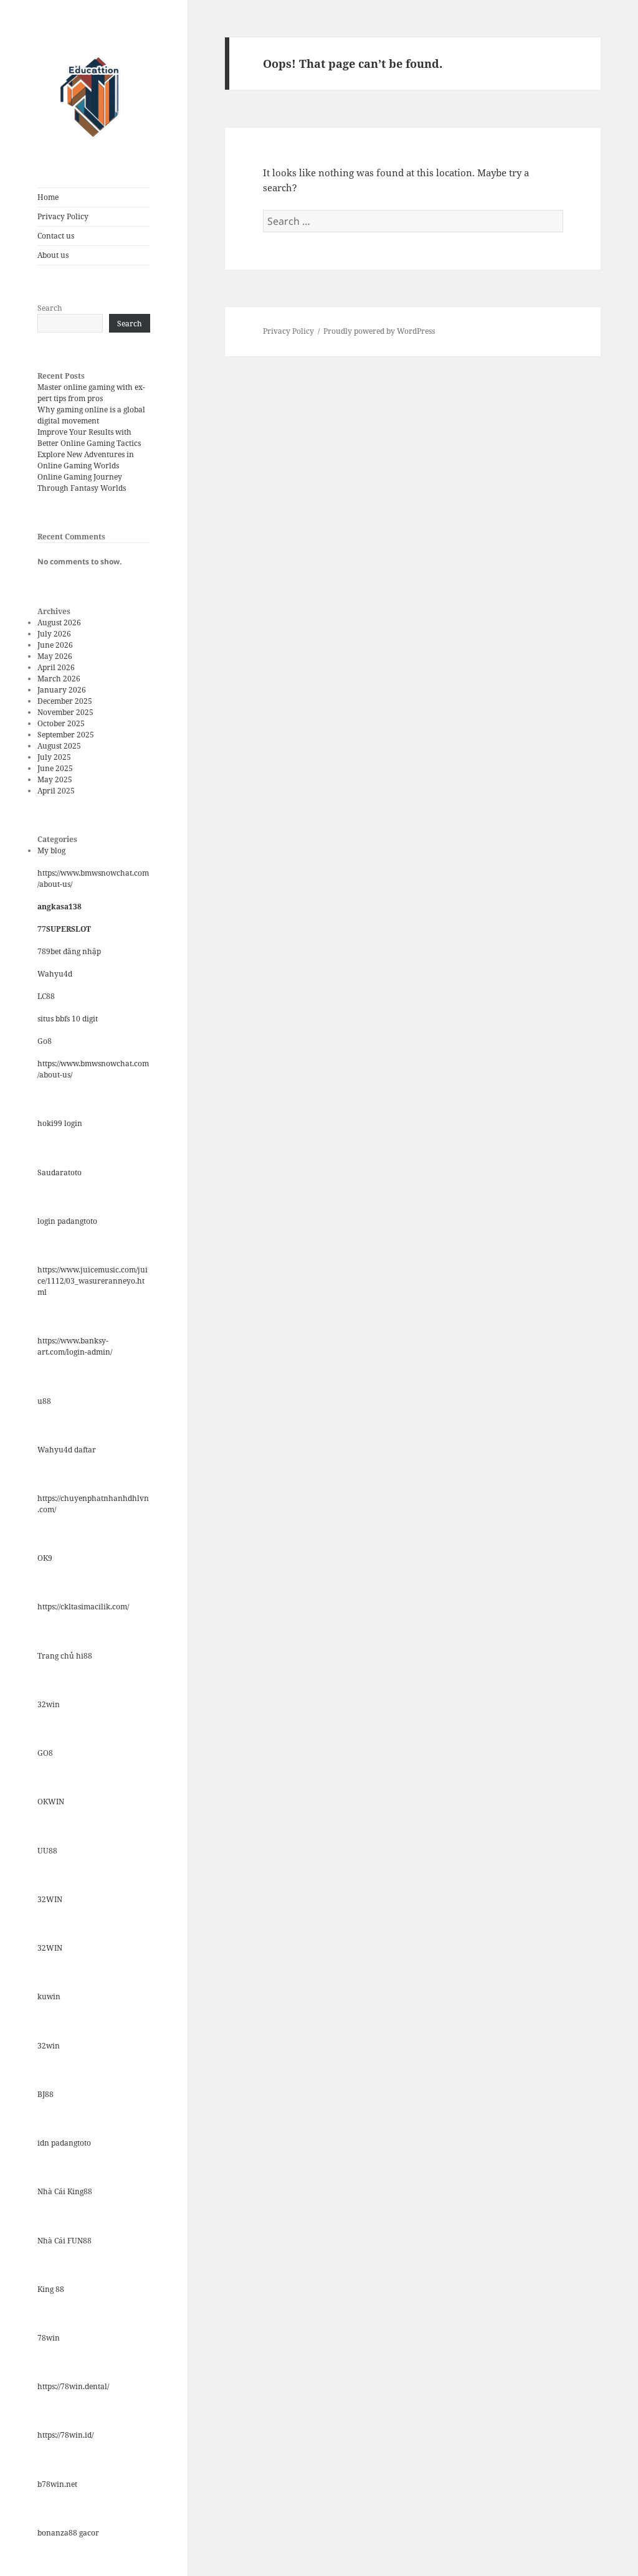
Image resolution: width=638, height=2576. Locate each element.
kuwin (49, 1996)
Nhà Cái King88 (65, 2191)
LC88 (46, 996)
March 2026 (59, 679)
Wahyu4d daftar (67, 1450)
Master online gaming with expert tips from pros (91, 393)
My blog (51, 850)
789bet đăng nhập (69, 951)
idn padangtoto (64, 2143)
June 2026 (55, 645)
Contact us (56, 236)
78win (49, 2338)
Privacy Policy (63, 216)
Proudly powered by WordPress (379, 331)
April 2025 (56, 791)
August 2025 (59, 746)
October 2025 (61, 723)
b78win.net (57, 2484)
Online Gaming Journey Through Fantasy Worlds (82, 482)
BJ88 (45, 2094)
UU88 (47, 1851)
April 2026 (56, 667)
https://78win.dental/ (73, 2386)
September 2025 (66, 735)
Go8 (45, 1041)
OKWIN (51, 1802)
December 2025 (65, 701)
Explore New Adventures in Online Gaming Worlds (86, 460)
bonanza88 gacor (68, 2533)
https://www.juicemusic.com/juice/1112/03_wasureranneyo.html (93, 1281)
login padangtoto (67, 1221)
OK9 (45, 1558)
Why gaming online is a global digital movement (91, 415)
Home (48, 197)
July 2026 (54, 634)
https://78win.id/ (65, 2435)
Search (50, 308)
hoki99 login (60, 1123)
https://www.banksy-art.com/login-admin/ (75, 1346)
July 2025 (54, 757)
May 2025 (55, 779)
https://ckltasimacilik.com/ (83, 1607)
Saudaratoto (60, 1172)
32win (49, 1704)
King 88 (51, 2289)
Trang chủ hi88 (65, 1656)
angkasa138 (60, 907)
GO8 (45, 1753)
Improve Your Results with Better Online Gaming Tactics (89, 438)
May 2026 (55, 656)
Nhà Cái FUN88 (64, 2241)
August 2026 (59, 623)
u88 (44, 1401)
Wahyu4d (55, 974)
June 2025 (55, 768)
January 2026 (62, 690)
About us (53, 255)
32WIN (50, 1899)
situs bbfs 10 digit (68, 1019)
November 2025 (65, 712)
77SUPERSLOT (64, 929)
